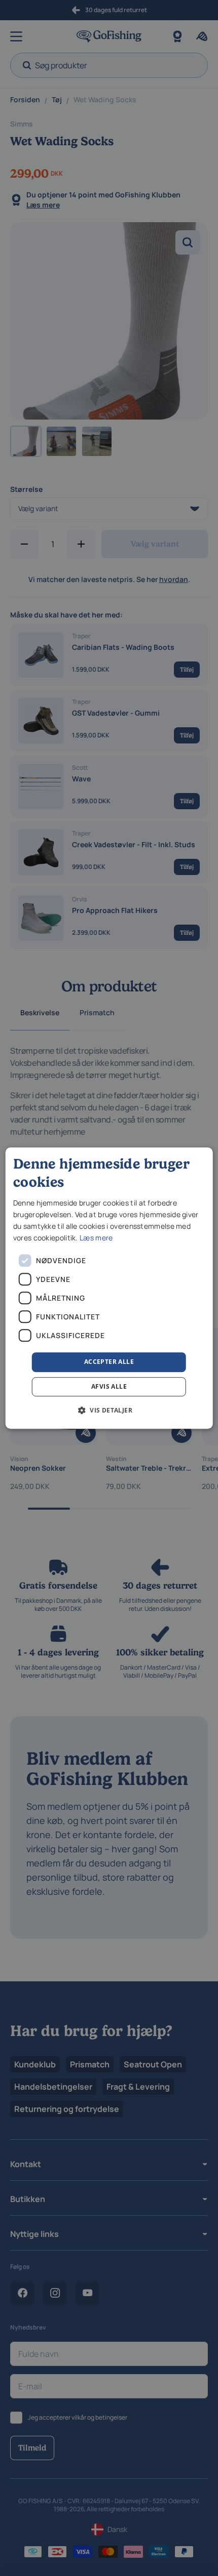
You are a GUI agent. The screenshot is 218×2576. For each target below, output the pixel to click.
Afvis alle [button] (109, 1386)
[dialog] (109, 1288)
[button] (109, 1410)
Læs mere (96, 1238)
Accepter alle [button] (109, 1362)
